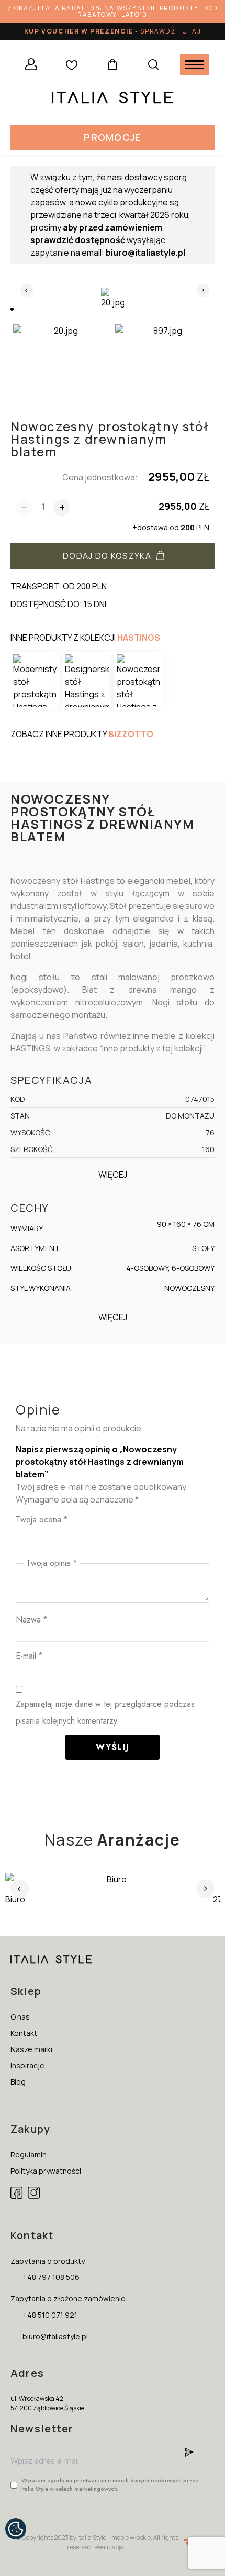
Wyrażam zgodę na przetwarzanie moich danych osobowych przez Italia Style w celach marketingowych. (110, 2484)
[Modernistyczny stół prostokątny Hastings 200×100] (35, 681)
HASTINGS (139, 638)
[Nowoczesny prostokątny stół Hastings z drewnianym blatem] (139, 681)
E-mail (29, 1656)
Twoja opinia (52, 1563)
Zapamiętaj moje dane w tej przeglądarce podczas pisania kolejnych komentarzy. (105, 1712)
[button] (112, 137)
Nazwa (31, 1620)
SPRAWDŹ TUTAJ (171, 31)
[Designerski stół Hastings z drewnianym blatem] (87, 681)
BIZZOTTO (131, 734)
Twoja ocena (42, 1520)
